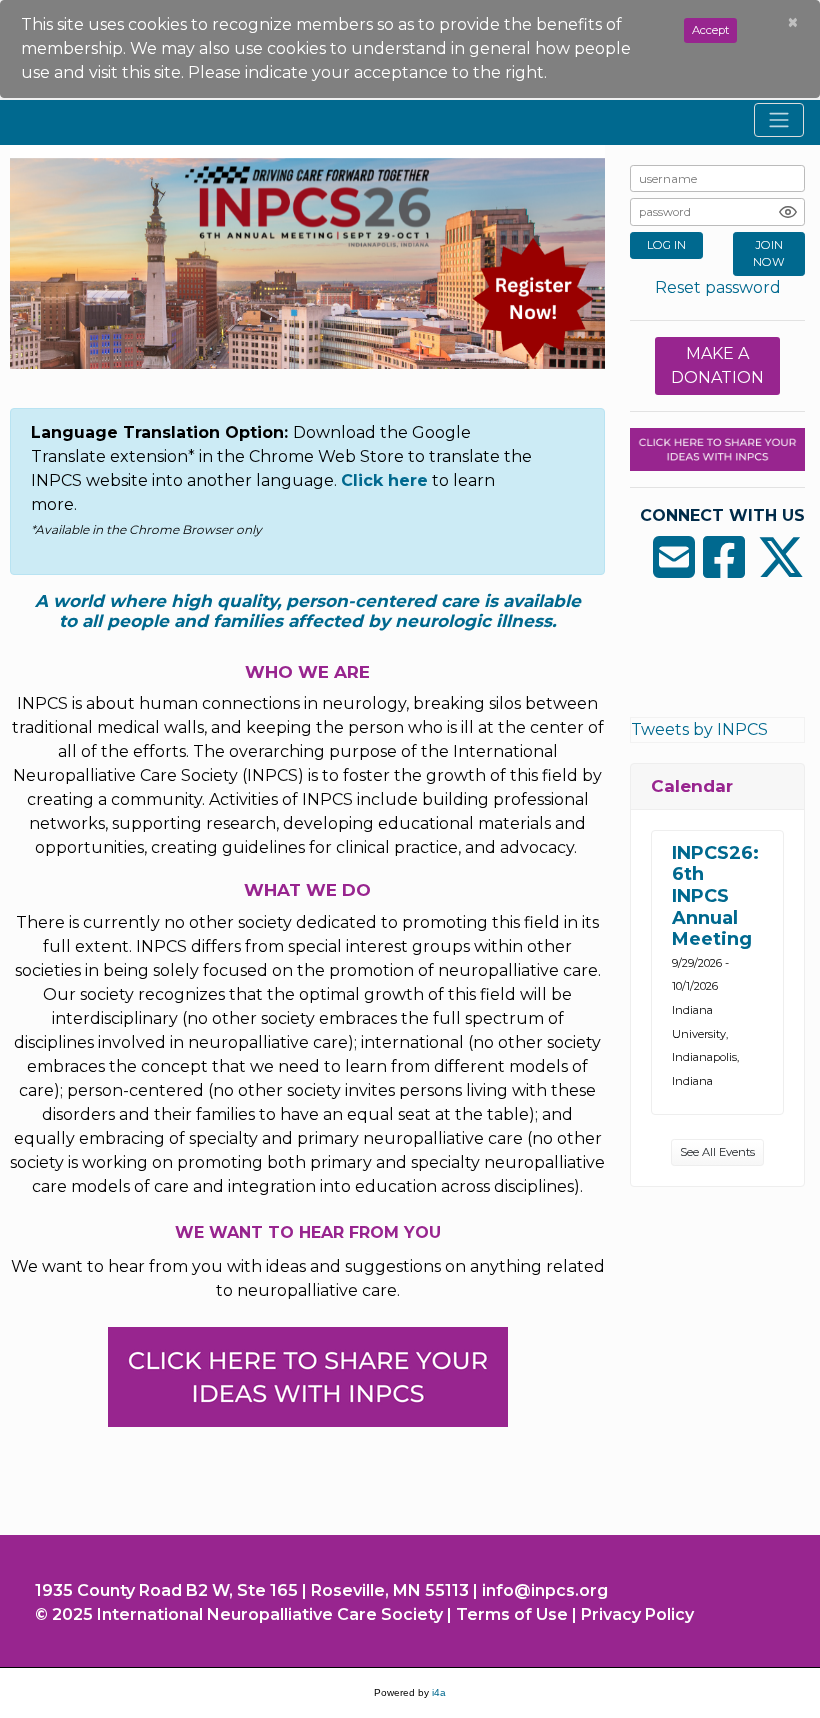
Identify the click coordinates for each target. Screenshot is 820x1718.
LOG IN (666, 245)
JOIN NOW (769, 253)
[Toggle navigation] (779, 120)
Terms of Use (512, 1614)
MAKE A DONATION (717, 365)
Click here (384, 480)
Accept (710, 30)
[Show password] (788, 212)
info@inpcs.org (545, 1590)
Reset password (718, 287)
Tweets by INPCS (699, 729)
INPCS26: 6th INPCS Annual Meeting (715, 896)
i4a (439, 1692)
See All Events (717, 1152)
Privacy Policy (637, 1614)
